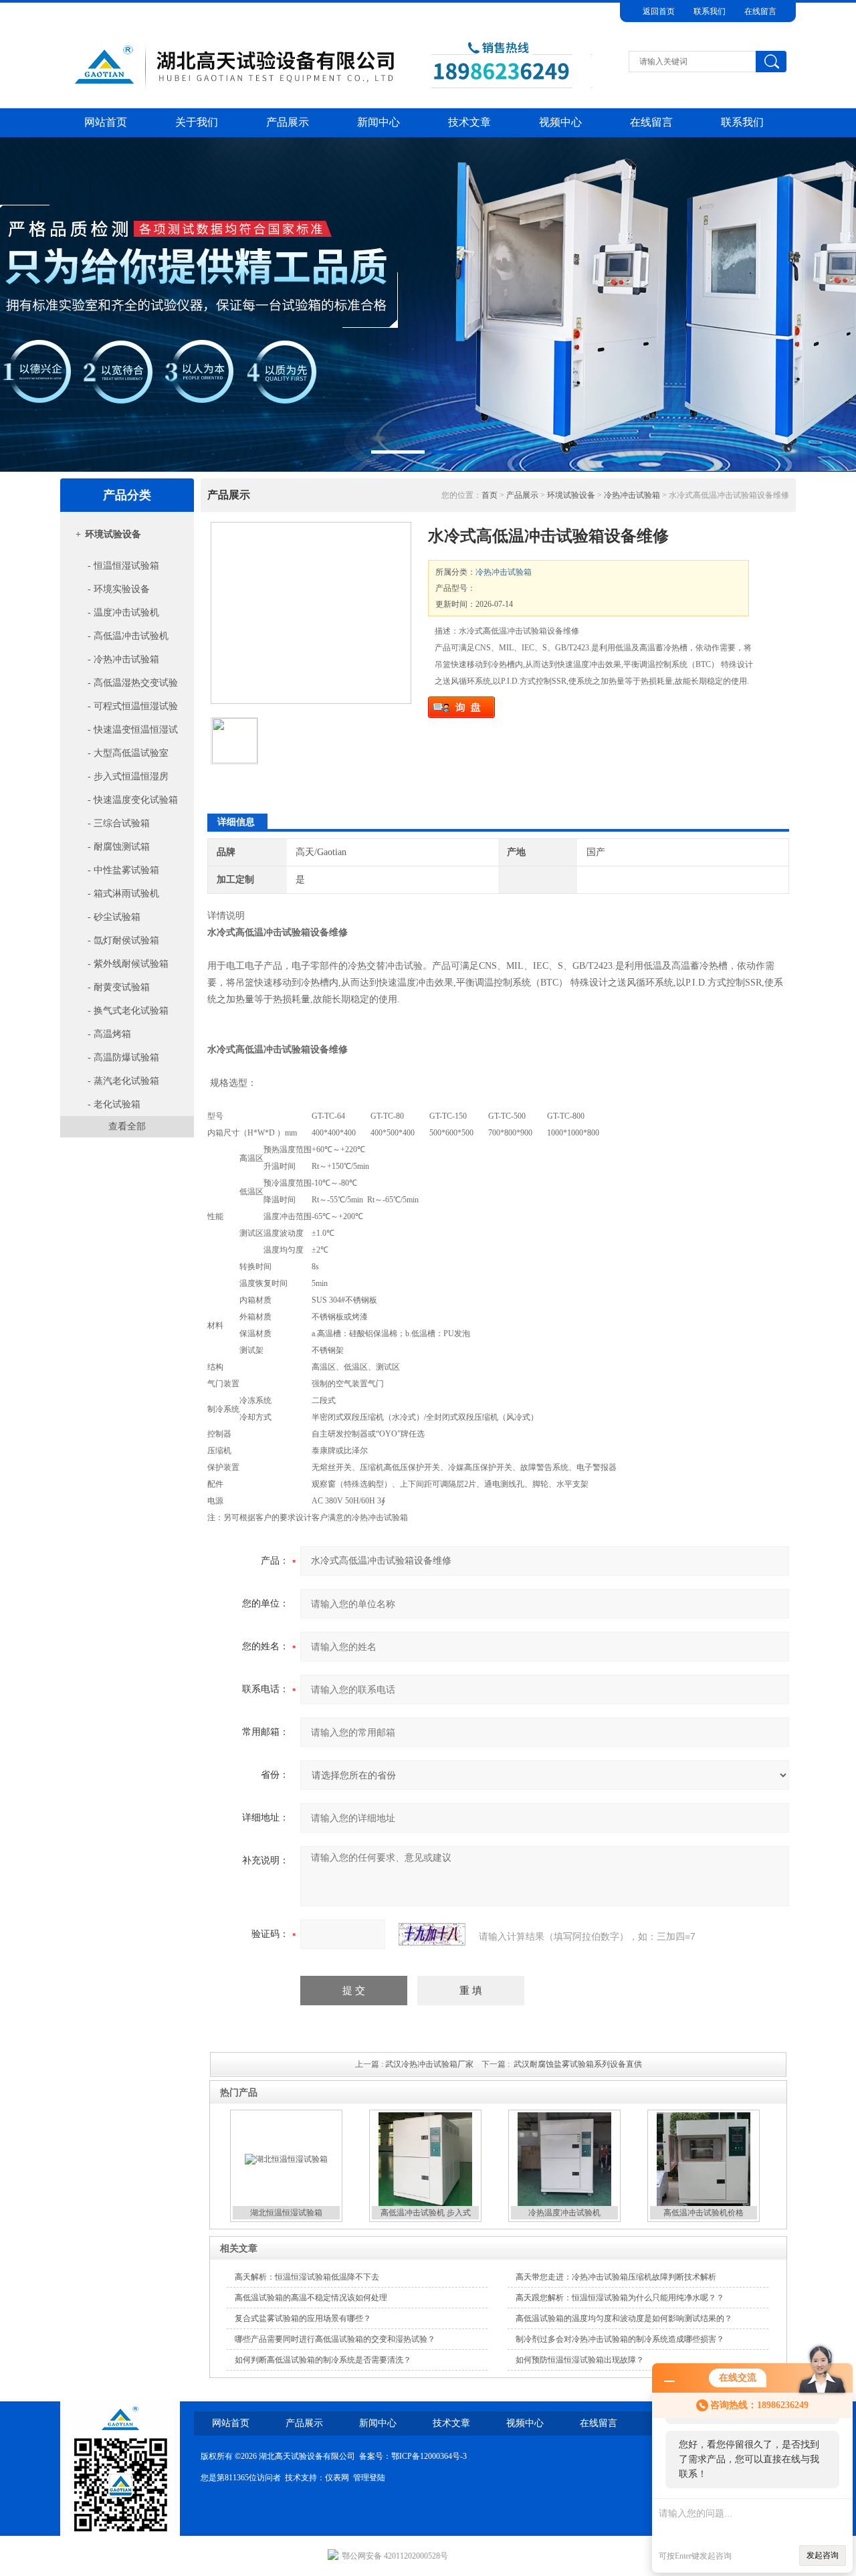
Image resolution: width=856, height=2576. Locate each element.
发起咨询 (823, 2555)
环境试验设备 (113, 534)
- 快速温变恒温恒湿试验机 (121, 733)
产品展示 (288, 122)
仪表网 (337, 2478)
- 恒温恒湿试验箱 (122, 566)
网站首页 (106, 122)
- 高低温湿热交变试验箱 (121, 686)
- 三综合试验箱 (117, 823)
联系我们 (710, 11)
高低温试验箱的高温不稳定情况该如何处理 (311, 2298)
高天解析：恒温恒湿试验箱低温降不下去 (307, 2277)
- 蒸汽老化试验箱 (122, 1081)
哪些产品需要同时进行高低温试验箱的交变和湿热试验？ (335, 2339)
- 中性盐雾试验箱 (122, 870)
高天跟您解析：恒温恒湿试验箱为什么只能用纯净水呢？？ (620, 2298)
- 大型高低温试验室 (127, 753)
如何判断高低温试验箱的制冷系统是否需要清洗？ (323, 2360)
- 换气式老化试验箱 (127, 1011)
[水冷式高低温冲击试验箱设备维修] (311, 613)
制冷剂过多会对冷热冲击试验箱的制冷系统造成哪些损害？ (620, 2339)
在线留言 (760, 11)
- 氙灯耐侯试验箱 (122, 940)
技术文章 (469, 122)
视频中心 (560, 122)
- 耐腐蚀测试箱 (117, 847)
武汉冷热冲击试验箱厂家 (429, 2064)
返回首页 (659, 11)
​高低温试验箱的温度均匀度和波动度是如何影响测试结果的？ (624, 2318)
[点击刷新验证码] (432, 1934)
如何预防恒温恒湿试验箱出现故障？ (580, 2360)
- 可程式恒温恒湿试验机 (121, 710)
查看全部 (127, 1126)
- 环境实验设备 (117, 589)
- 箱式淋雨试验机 (122, 894)
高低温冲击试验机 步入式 (426, 2213)
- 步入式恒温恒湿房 (127, 776)
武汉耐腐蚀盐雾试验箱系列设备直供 (578, 2064)
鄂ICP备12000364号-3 (429, 2456)
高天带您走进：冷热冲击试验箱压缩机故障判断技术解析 (616, 2277)
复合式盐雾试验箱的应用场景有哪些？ (303, 2318)
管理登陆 (369, 2478)
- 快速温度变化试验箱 (131, 800)
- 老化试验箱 (113, 1104)
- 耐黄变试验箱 (117, 987)
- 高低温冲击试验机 (127, 636)
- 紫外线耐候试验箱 (127, 964)
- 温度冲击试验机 (122, 613)
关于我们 (197, 122)
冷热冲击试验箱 (632, 495)
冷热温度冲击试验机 (564, 2213)
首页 (490, 495)
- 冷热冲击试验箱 (122, 659)
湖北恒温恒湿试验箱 (286, 2213)
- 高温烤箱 (108, 1034)
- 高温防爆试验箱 (122, 1057)
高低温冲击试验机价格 (704, 2213)
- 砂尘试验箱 (113, 917)
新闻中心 (379, 122)
